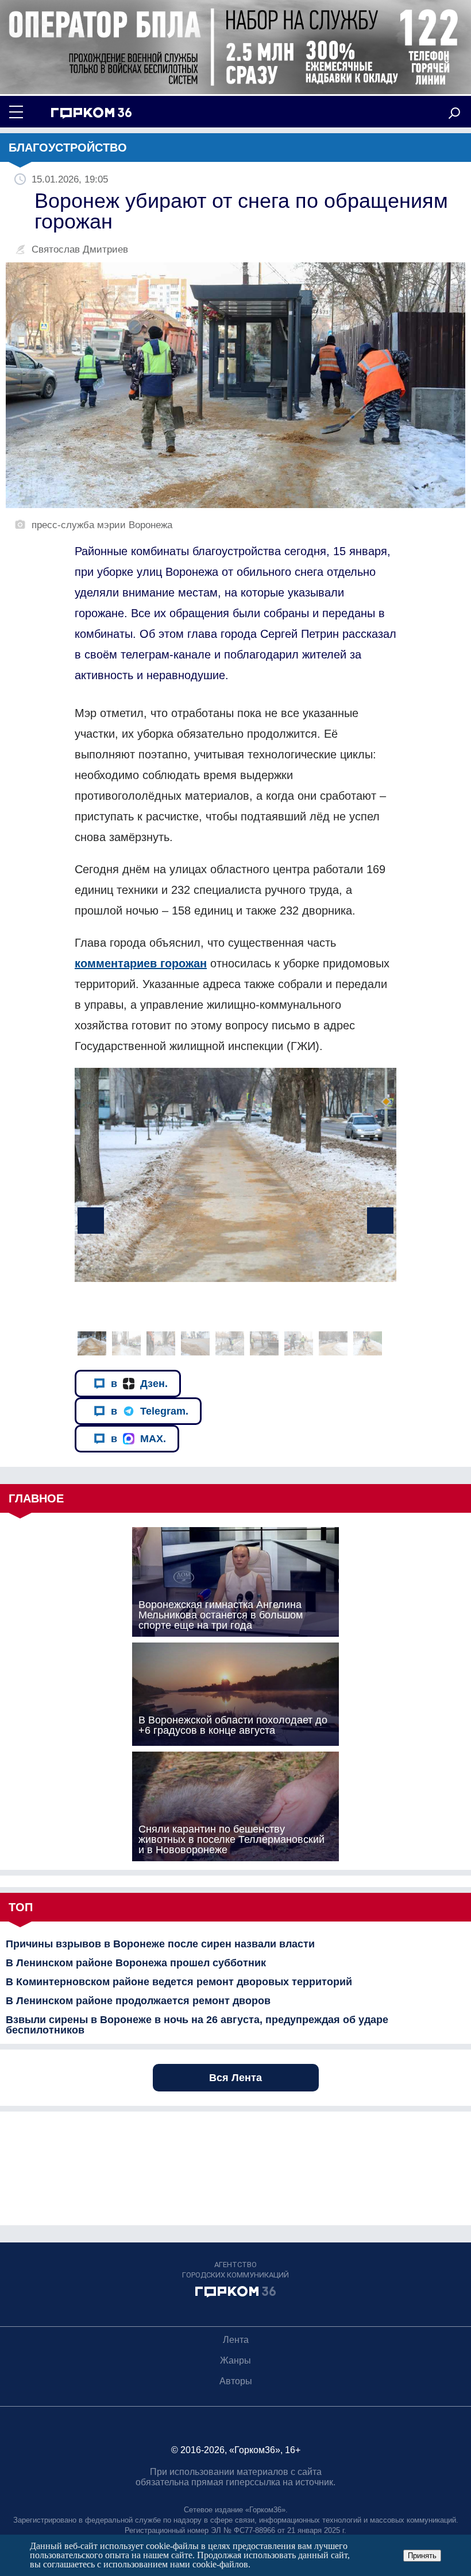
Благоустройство (68, 148)
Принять (422, 2556)
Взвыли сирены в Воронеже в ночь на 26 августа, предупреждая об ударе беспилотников (197, 2025)
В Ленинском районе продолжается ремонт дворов (138, 2001)
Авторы (236, 2381)
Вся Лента (235, 2078)
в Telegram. (150, 1411)
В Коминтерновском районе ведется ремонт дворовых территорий (179, 1982)
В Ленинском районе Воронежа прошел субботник (136, 1963)
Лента (236, 2340)
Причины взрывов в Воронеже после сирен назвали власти (160, 1944)
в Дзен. (139, 1384)
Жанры (235, 2360)
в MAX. (138, 1439)
